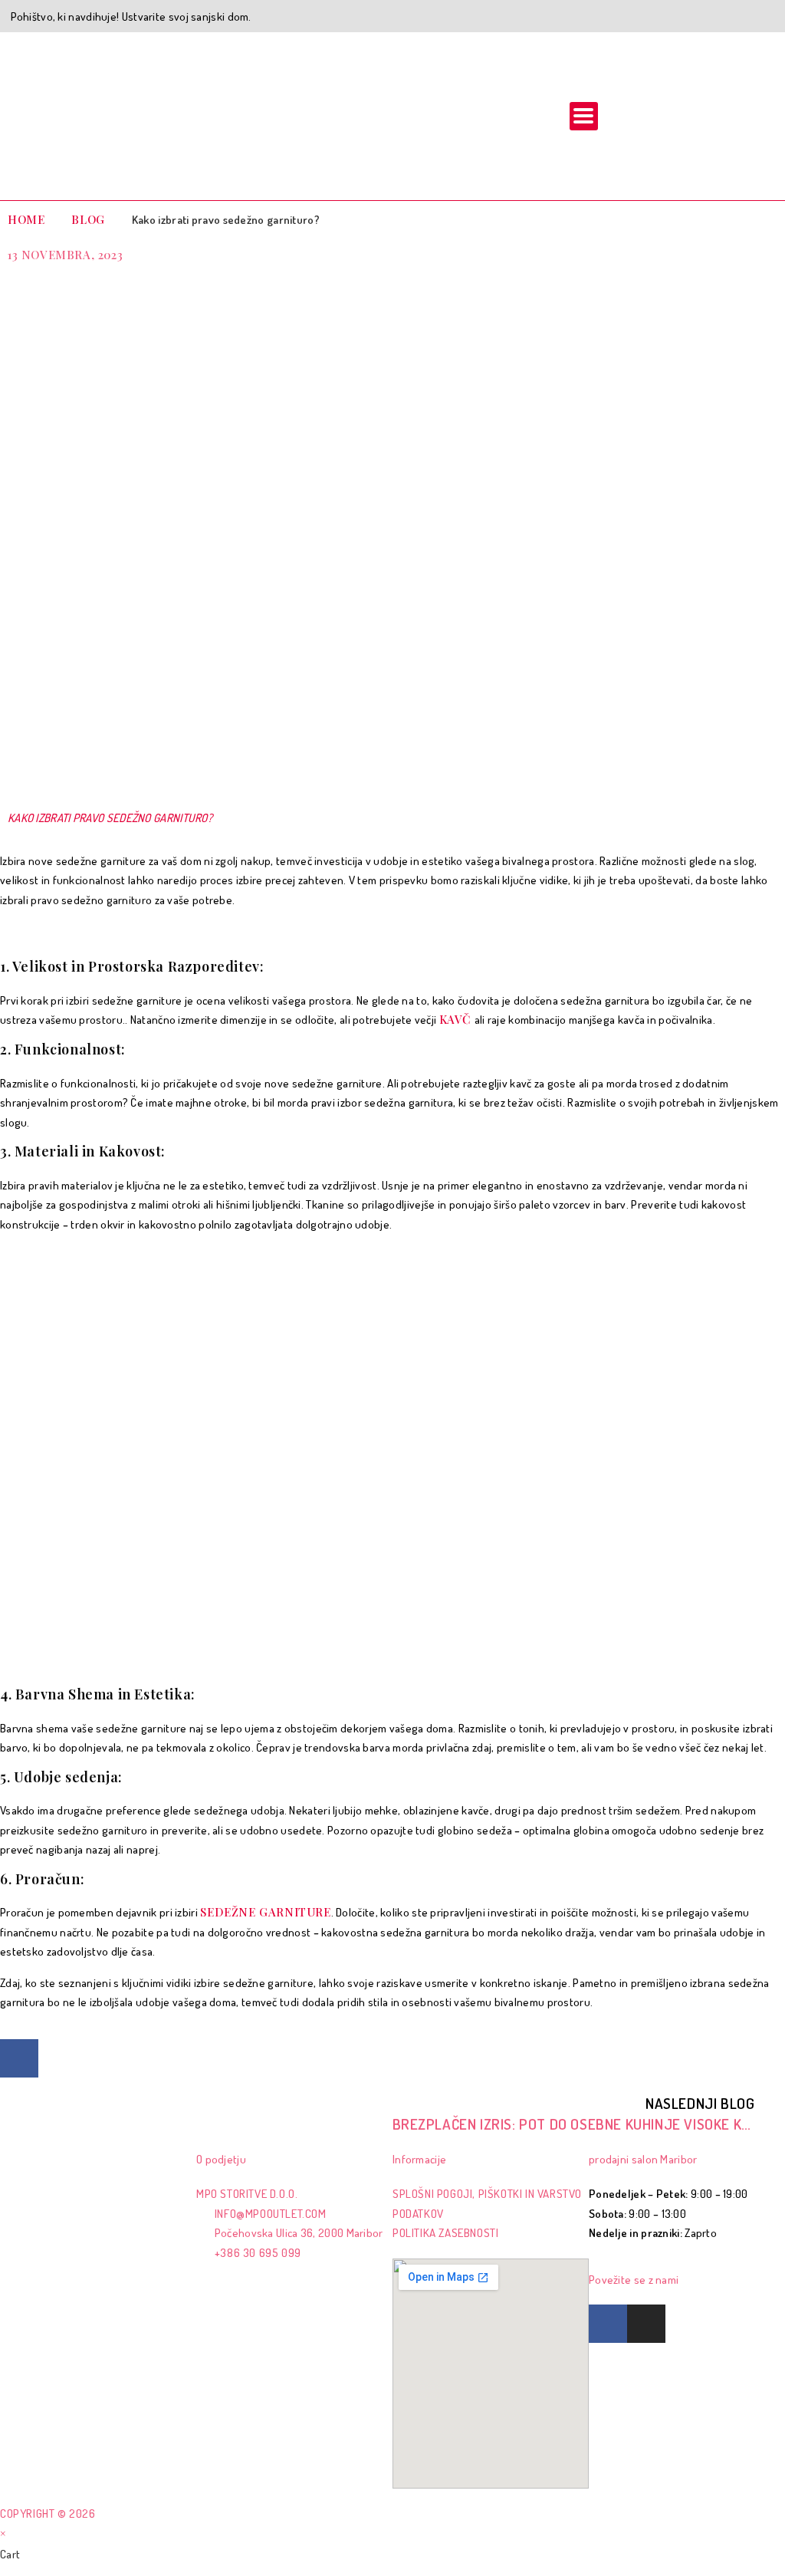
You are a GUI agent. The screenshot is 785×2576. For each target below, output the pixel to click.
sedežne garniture (265, 1912)
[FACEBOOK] (19, 2058)
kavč (457, 1019)
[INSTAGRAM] (646, 2324)
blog (88, 219)
